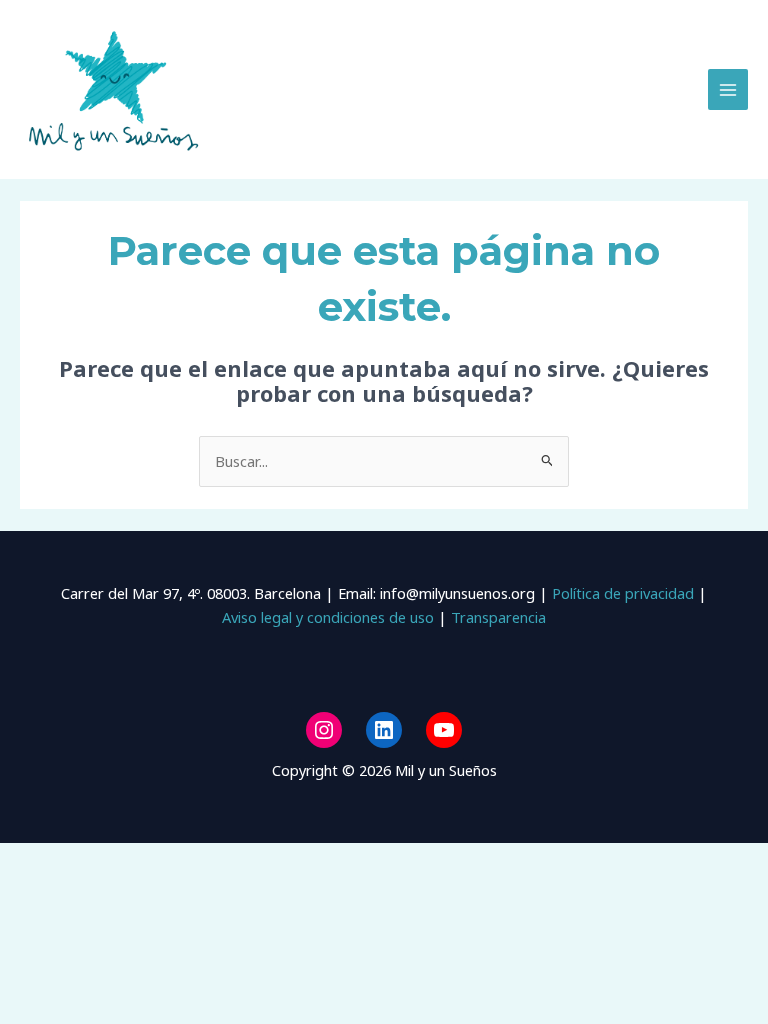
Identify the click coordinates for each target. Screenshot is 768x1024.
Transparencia (498, 617)
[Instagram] (324, 730)
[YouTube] (444, 730)
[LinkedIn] (384, 730)
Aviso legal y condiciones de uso (328, 617)
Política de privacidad (621, 593)
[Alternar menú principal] (728, 89)
